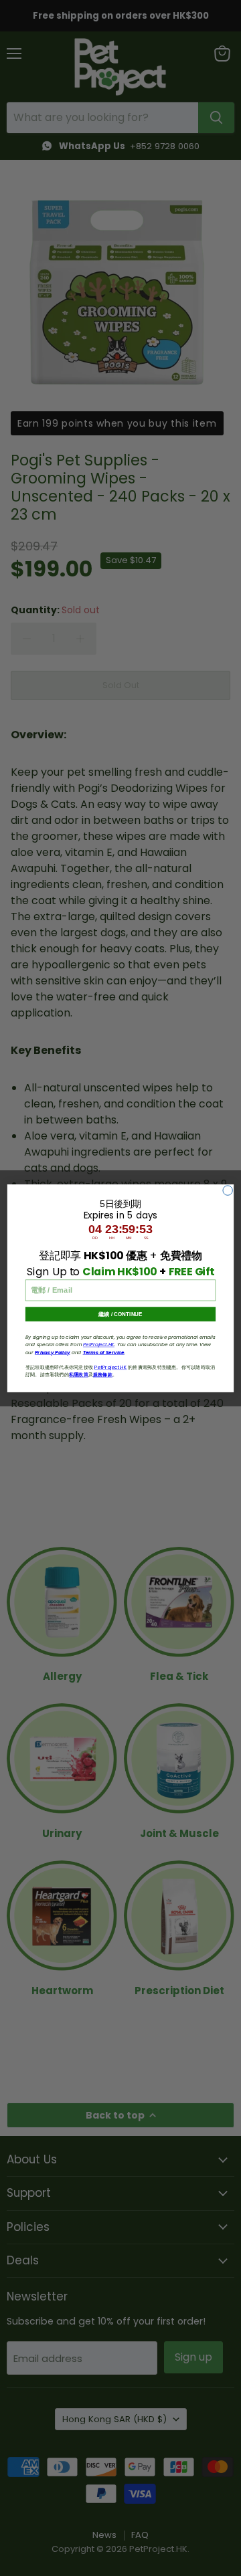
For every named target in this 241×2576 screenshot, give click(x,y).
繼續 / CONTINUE (120, 1314)
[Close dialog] (228, 1190)
